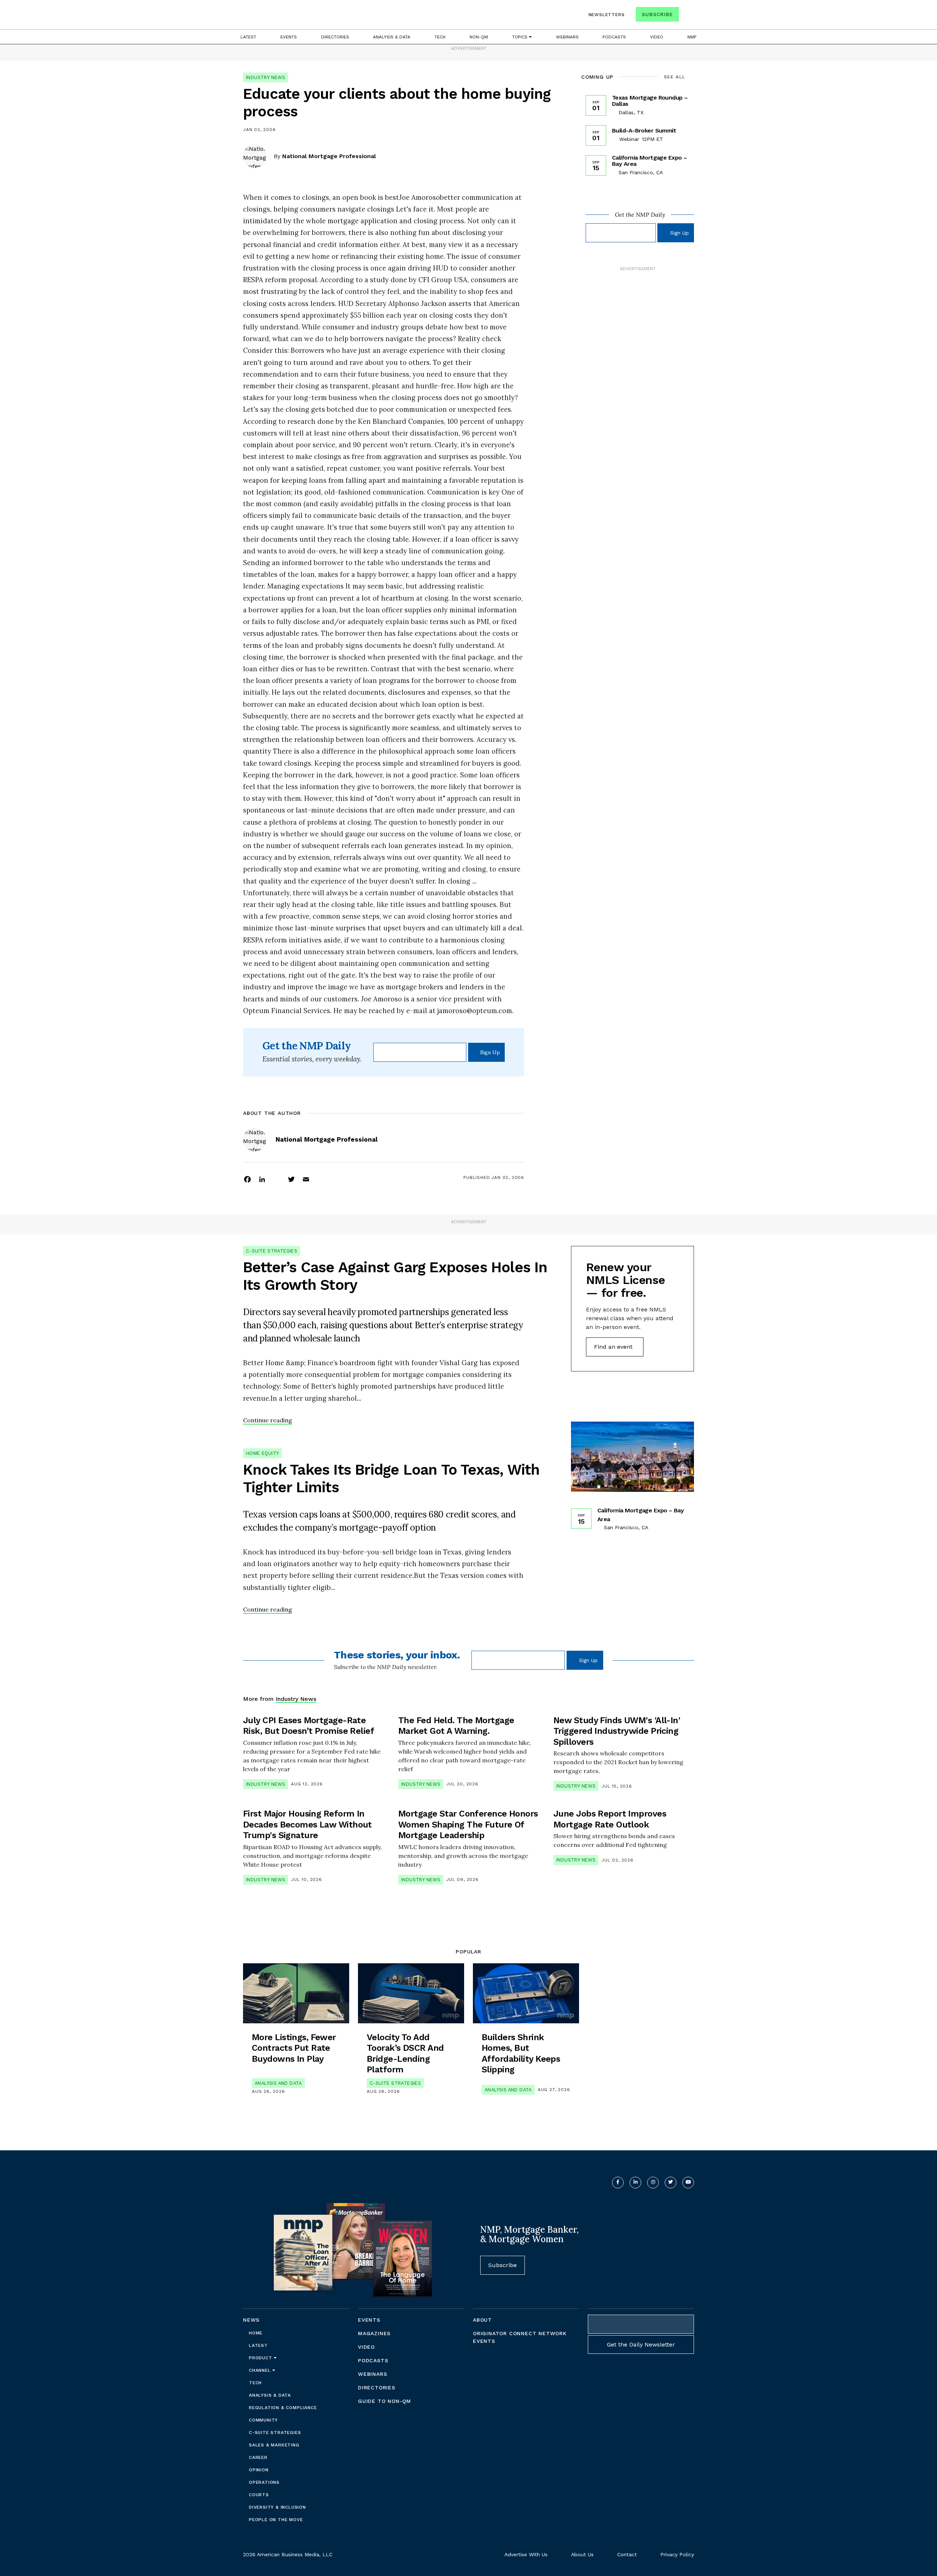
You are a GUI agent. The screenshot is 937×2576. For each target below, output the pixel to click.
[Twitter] (291, 1179)
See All (675, 77)
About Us (582, 2554)
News (251, 2320)
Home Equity (262, 1453)
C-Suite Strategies (272, 1251)
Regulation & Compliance (283, 2408)
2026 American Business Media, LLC (288, 2554)
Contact (627, 2554)
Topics (520, 37)
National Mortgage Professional (329, 156)
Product (261, 2358)
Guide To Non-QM (384, 2401)
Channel (261, 2370)
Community (263, 2420)
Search (687, 16)
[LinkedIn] (262, 1179)
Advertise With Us (526, 2554)
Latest (248, 37)
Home (256, 2333)
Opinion (259, 2470)
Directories (335, 37)
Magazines (374, 2333)
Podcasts (614, 37)
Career (258, 2457)
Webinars (567, 37)
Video (657, 37)
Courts (259, 2495)
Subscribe (657, 14)
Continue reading (268, 1420)
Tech (440, 37)
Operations (264, 2482)
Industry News (266, 77)
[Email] (306, 1179)
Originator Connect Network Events (520, 2337)
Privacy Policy (677, 2554)
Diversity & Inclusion (277, 2507)
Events (289, 37)
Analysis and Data (278, 2083)
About (482, 2320)
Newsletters (607, 15)
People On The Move (276, 2520)
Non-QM (479, 37)
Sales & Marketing (274, 2445)
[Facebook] (247, 1179)
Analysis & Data (392, 37)
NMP (692, 37)
